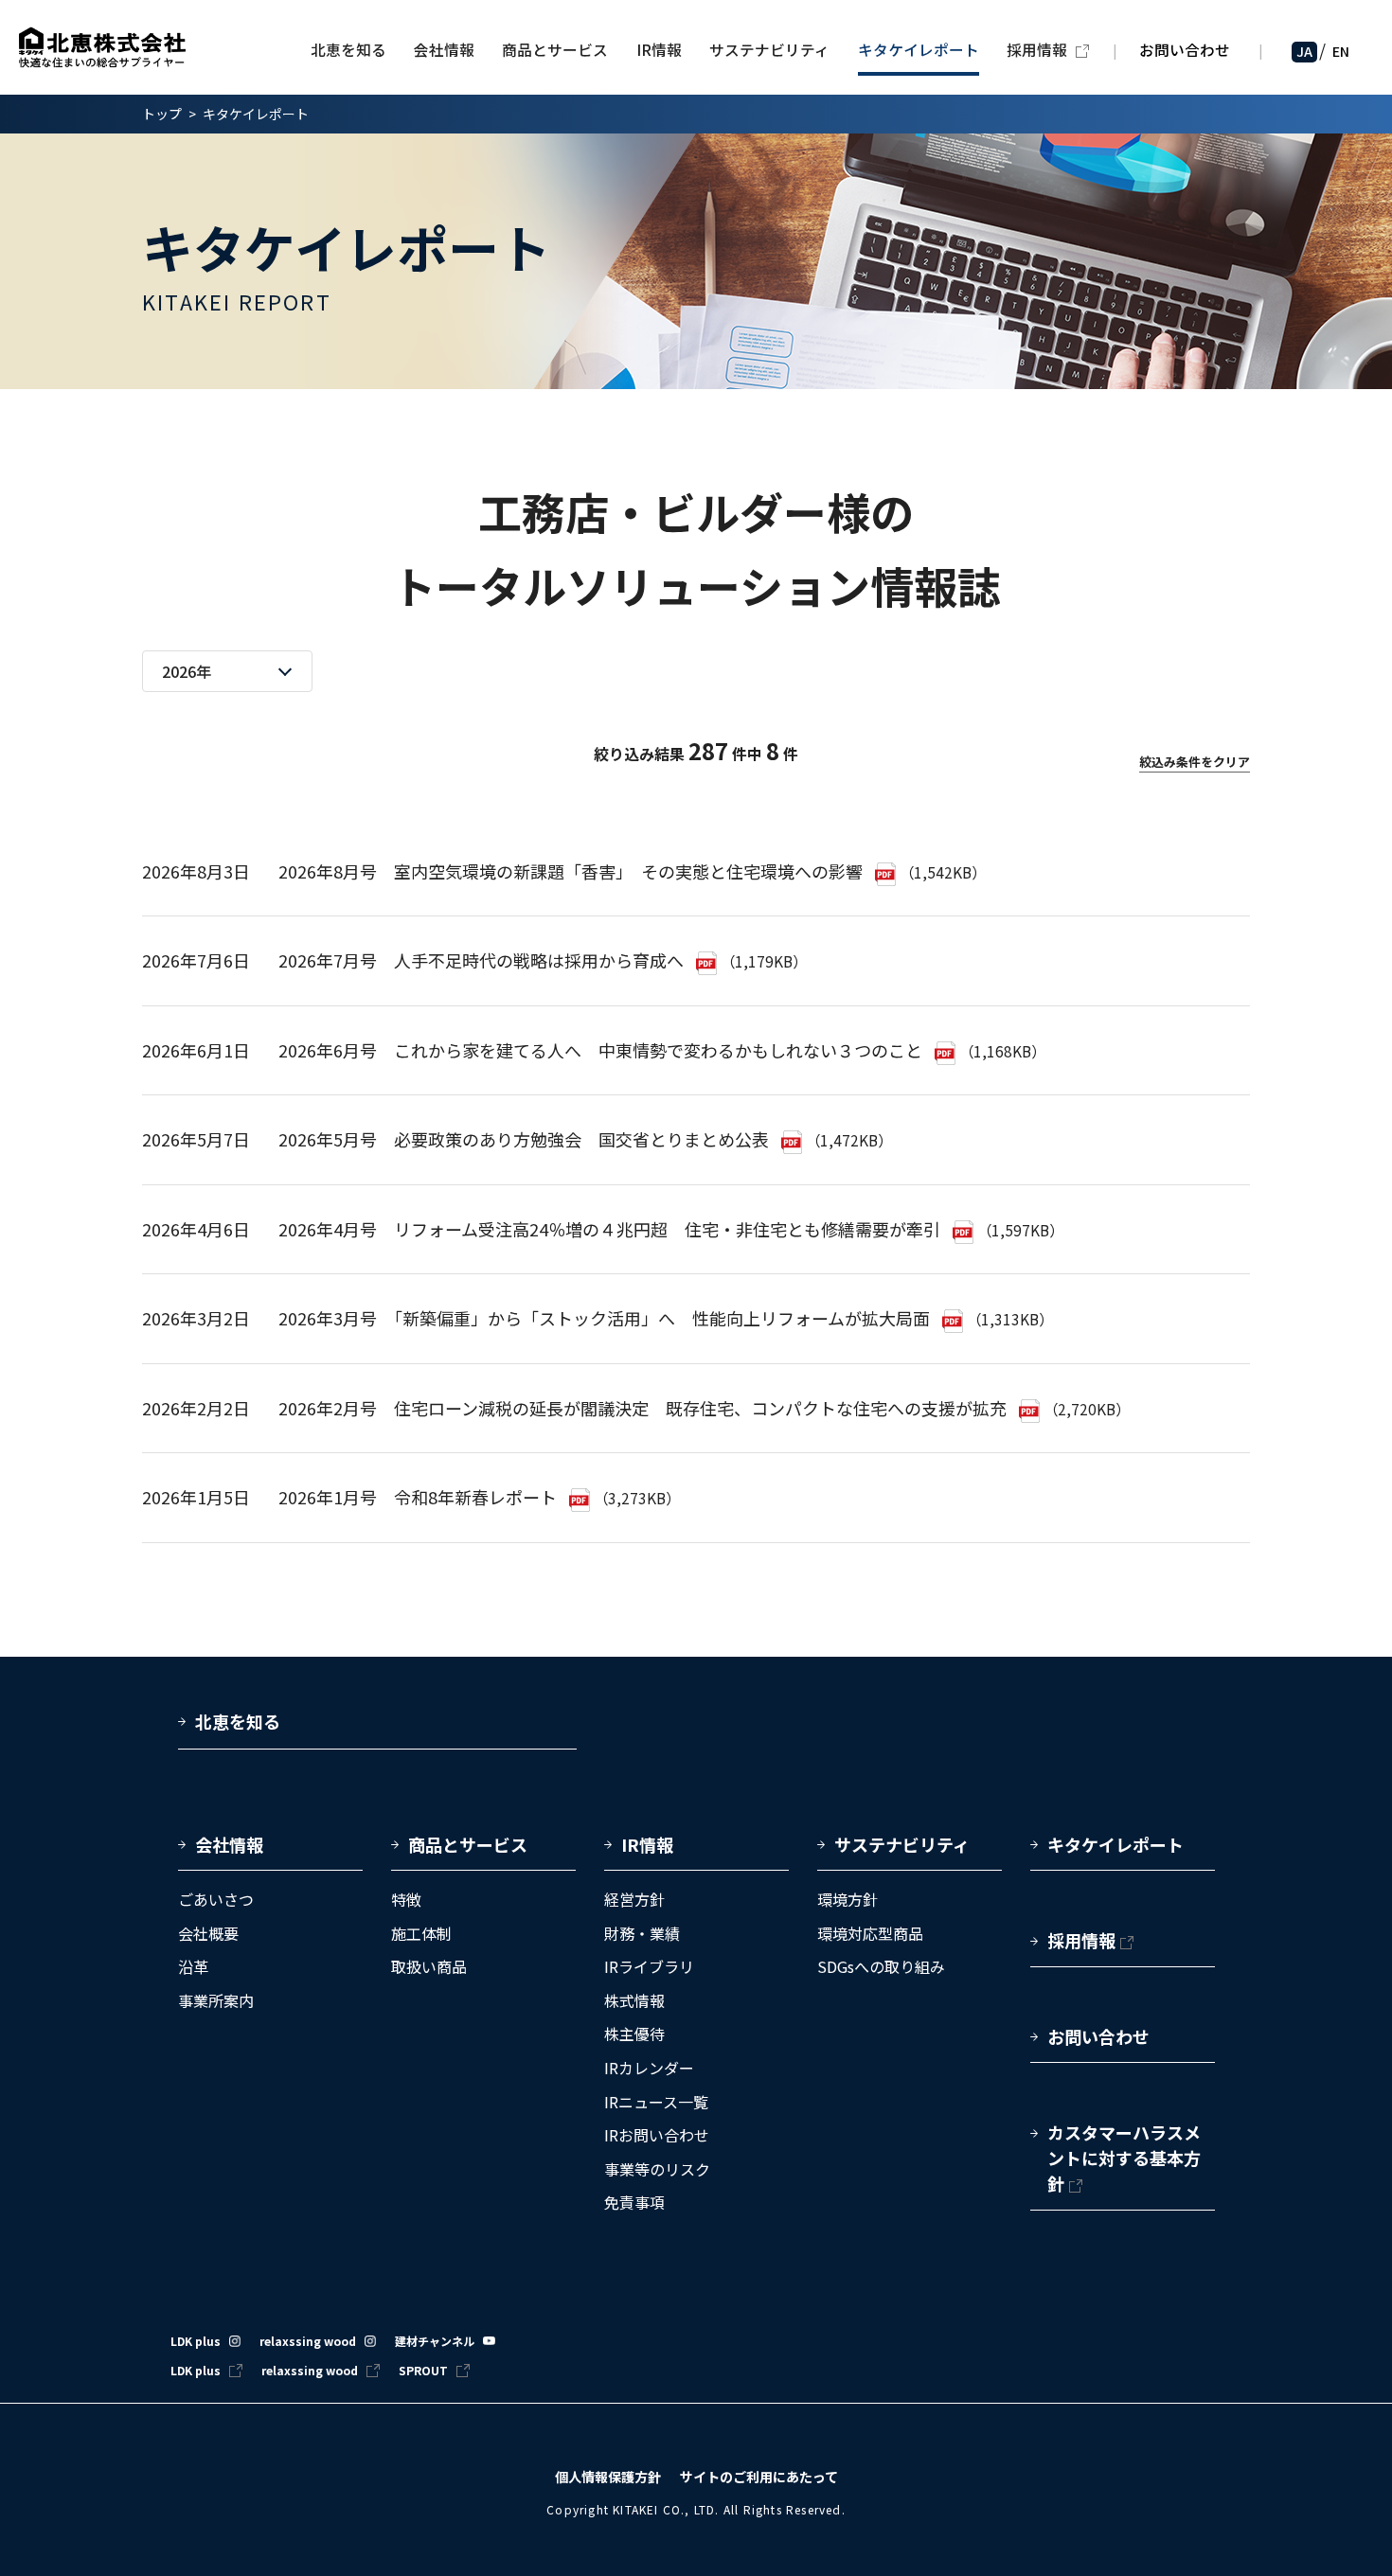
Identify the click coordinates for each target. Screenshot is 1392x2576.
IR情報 (647, 1844)
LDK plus (196, 2341)
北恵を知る (238, 1721)
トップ (162, 114)
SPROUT (423, 2370)
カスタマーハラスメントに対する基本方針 (1124, 2158)
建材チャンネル (435, 2341)
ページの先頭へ (1303, 1704)
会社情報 (229, 1844)
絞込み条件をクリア (1195, 762)
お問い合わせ (1185, 50)
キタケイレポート (1115, 1844)
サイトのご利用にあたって (759, 2477)
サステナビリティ (902, 1844)
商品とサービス (468, 1844)
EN (1341, 51)
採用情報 (1081, 1940)
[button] (270, 1852)
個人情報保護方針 (608, 2477)
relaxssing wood (308, 2341)
